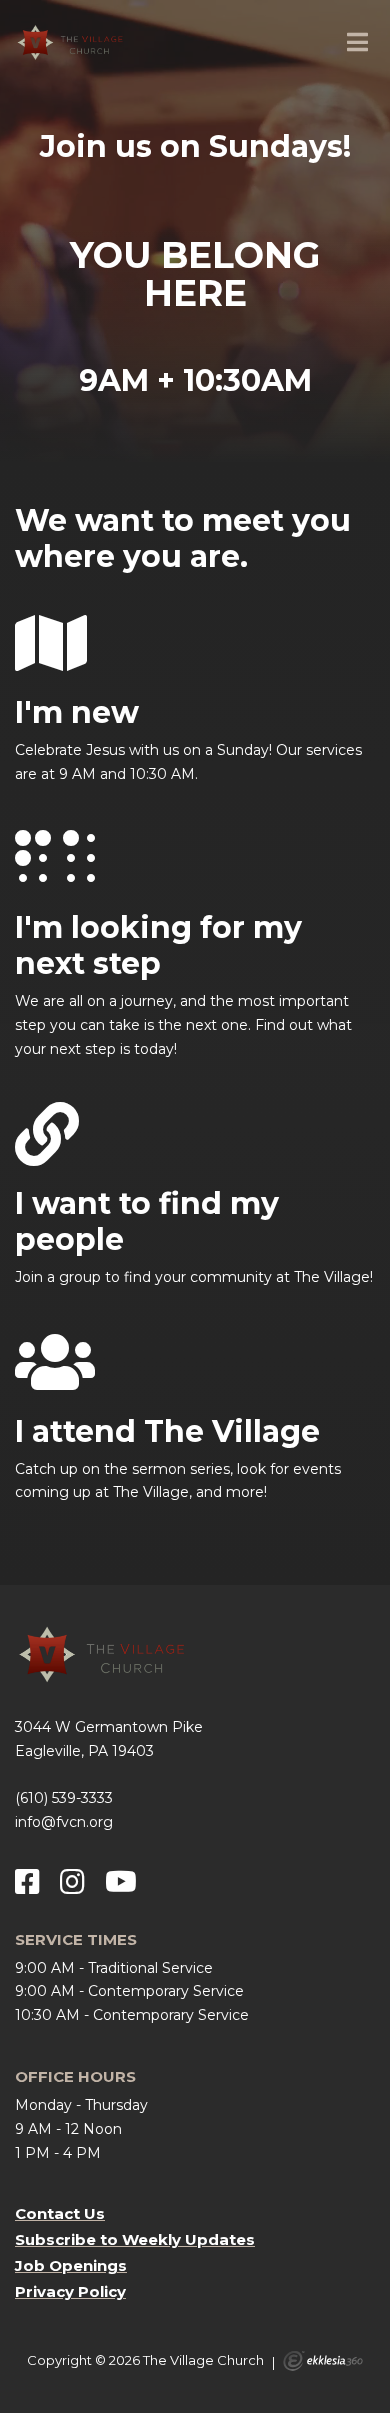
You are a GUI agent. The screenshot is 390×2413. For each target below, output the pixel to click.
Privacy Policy (70, 2291)
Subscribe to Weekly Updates (135, 2239)
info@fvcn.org (64, 1822)
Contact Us (60, 2213)
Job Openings (71, 2265)
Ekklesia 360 (323, 2361)
